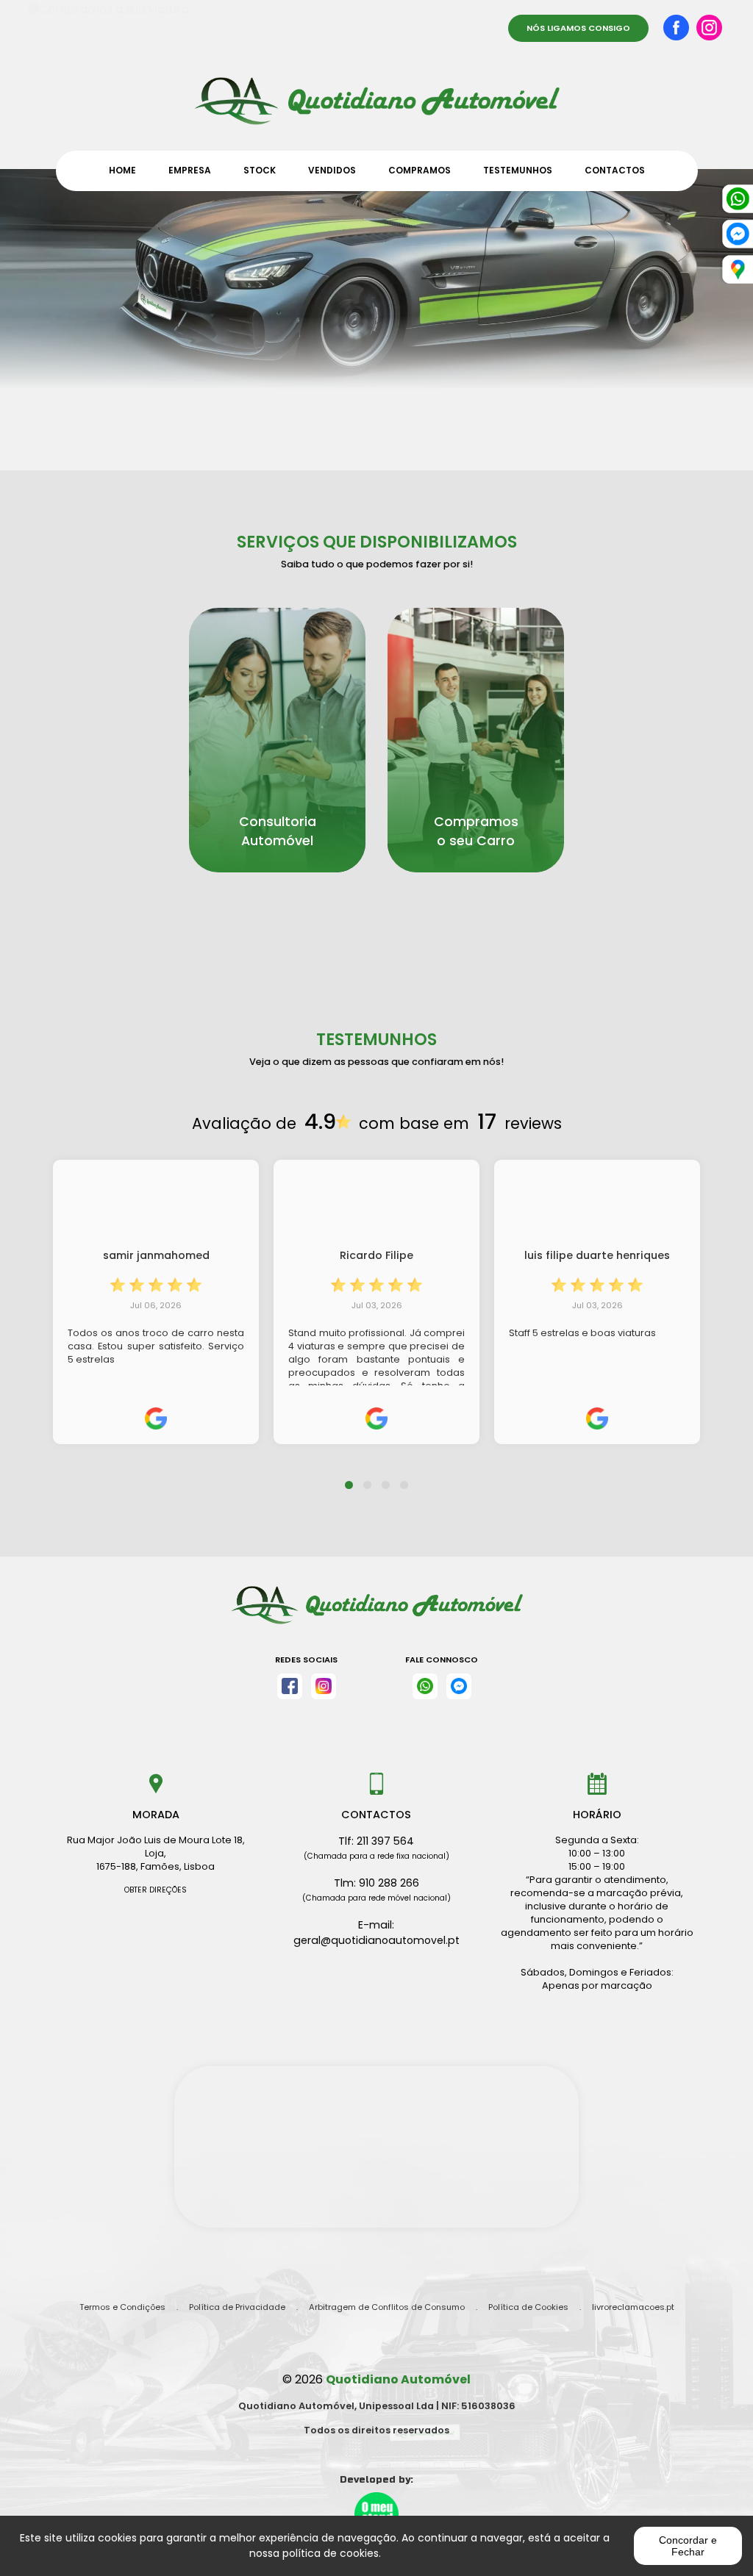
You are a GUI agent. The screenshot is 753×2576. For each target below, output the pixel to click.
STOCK (260, 170)
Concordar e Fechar (688, 2546)
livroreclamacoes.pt (633, 2307)
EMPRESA (190, 170)
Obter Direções (156, 1890)
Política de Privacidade (237, 2307)
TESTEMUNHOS (518, 170)
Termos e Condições (122, 2307)
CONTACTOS (615, 170)
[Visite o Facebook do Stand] (290, 1686)
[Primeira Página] (376, 94)
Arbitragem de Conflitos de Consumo (387, 2307)
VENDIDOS (332, 170)
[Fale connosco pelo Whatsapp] (425, 1686)
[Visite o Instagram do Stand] (324, 1686)
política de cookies (331, 2553)
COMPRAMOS (420, 170)
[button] (349, 1476)
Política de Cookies (528, 2307)
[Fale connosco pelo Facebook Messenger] (459, 1686)
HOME (122, 170)
